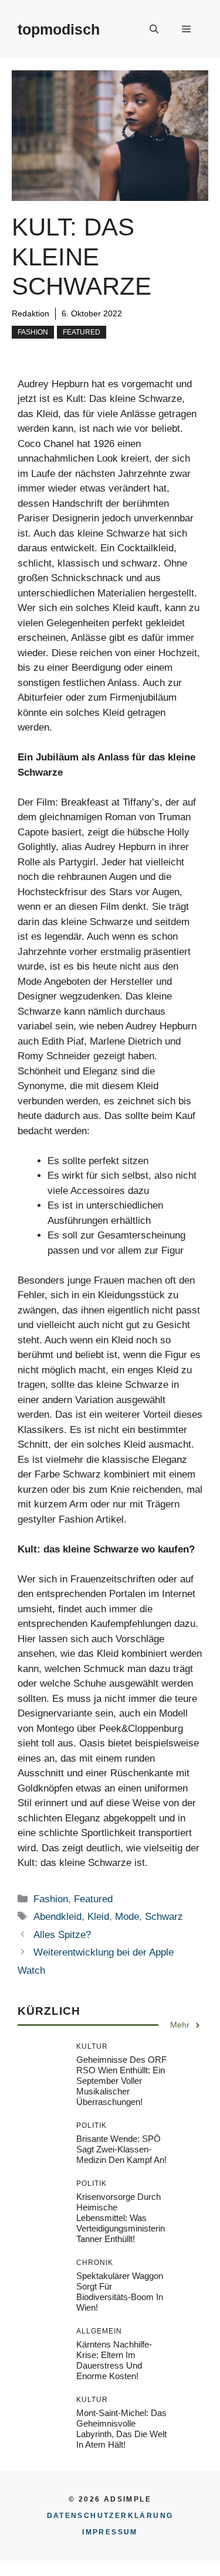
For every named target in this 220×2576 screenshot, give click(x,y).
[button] (154, 29)
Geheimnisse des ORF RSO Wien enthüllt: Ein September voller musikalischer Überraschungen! (121, 2081)
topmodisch (59, 29)
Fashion (33, 332)
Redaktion (31, 313)
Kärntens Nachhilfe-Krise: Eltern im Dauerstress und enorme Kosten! (114, 2360)
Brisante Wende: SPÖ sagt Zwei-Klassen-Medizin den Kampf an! (121, 2149)
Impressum (110, 2532)
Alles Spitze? (62, 1935)
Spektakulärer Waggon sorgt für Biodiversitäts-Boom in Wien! (120, 2292)
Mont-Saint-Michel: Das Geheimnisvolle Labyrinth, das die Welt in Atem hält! (121, 2429)
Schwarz (164, 1917)
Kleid (98, 1917)
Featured (82, 332)
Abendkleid (57, 1917)
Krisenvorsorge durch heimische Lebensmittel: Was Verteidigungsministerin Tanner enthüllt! (121, 2218)
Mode (127, 1917)
